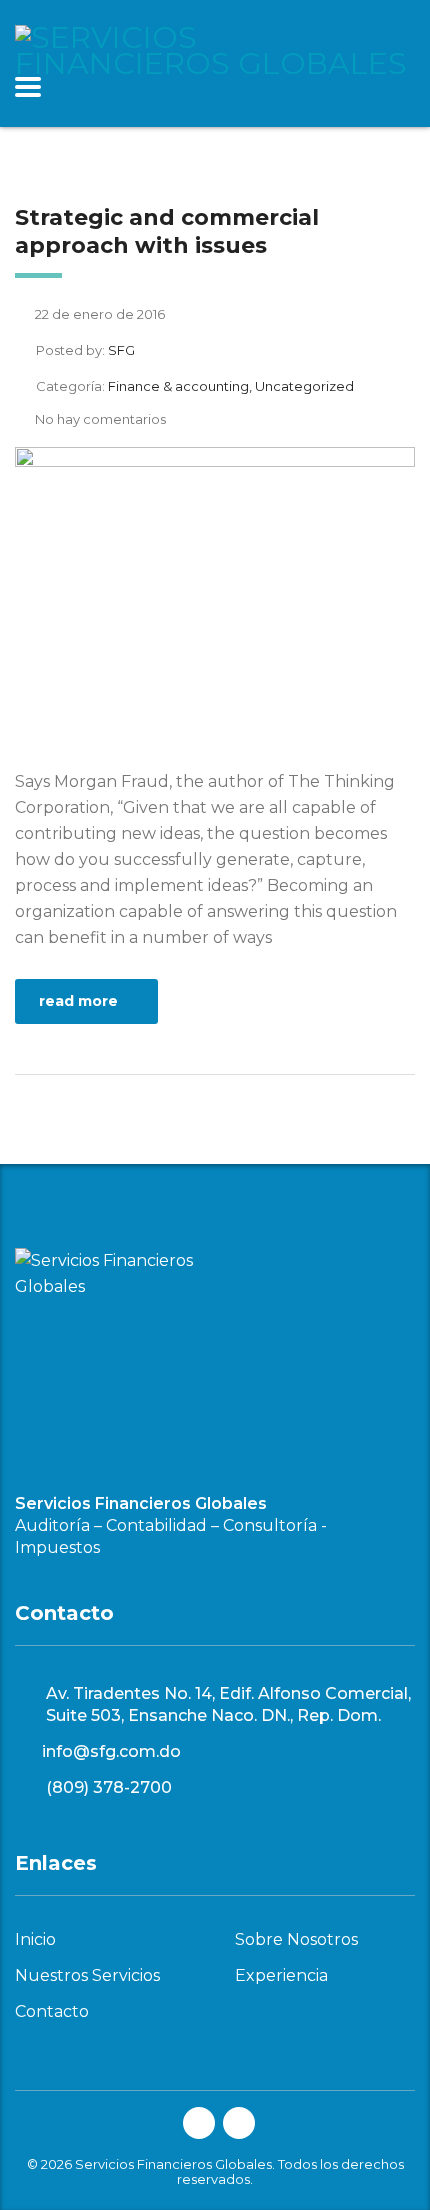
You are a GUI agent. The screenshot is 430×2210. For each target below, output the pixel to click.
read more (78, 1001)
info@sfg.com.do (111, 1751)
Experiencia (281, 1976)
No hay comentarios (100, 419)
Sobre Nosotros (296, 1940)
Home (32, 169)
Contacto (52, 2012)
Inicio (35, 1940)
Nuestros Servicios (87, 1976)
